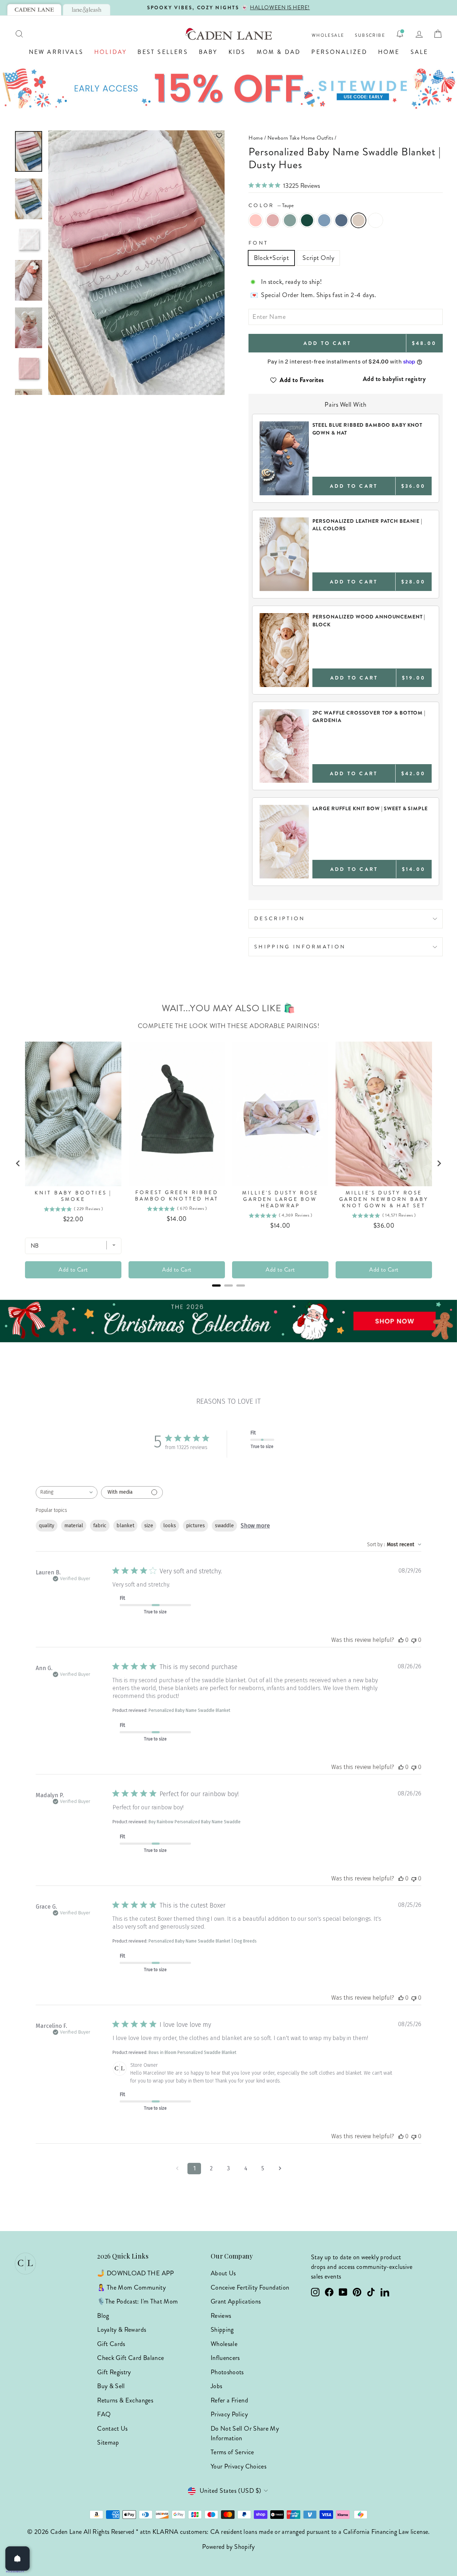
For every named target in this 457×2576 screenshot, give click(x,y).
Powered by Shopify (228, 2547)
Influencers (225, 2358)
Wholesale (328, 36)
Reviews (221, 2316)
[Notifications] (400, 34)
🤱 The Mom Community (131, 2287)
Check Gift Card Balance (130, 2358)
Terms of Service (232, 2452)
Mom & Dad (279, 52)
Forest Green (307, 220)
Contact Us (112, 2429)
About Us (223, 2273)
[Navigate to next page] (280, 2169)
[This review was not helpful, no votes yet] (414, 1640)
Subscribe (370, 36)
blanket (125, 1526)
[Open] (17, 2559)
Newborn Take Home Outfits (300, 138)
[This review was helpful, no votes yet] (401, 1640)
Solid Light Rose (273, 220)
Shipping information (300, 947)
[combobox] (67, 1492)
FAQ (104, 2414)
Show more (255, 1526)
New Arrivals (56, 52)
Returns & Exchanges (125, 2400)
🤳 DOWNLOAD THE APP (135, 2273)
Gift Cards (111, 2344)
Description (280, 918)
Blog (103, 2316)
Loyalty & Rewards (122, 2330)
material (74, 1526)
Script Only (318, 258)
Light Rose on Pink (256, 220)
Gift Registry (114, 2372)
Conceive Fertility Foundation (250, 2287)
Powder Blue (324, 220)
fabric (100, 1526)
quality (47, 1526)
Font (258, 243)
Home (389, 52)
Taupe (358, 220)
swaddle (224, 1526)
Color (271, 205)
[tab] (34, 10)
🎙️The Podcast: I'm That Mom (137, 2301)
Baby (208, 52)
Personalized (339, 52)
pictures (195, 1526)
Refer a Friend (229, 2400)
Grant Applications (236, 2301)
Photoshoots (227, 2372)
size (149, 1526)
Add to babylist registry (394, 379)
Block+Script (271, 258)
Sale (420, 52)
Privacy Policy (229, 2414)
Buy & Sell (111, 2386)
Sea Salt (290, 220)
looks (170, 1526)
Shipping (222, 2330)
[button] (136, 136)
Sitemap (108, 2442)
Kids (237, 52)
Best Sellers (163, 52)
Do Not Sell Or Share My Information (245, 2433)
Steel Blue (341, 220)
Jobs (216, 2386)
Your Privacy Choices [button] (238, 2466)
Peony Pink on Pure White (376, 220)
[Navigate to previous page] (177, 2169)
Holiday (111, 52)
